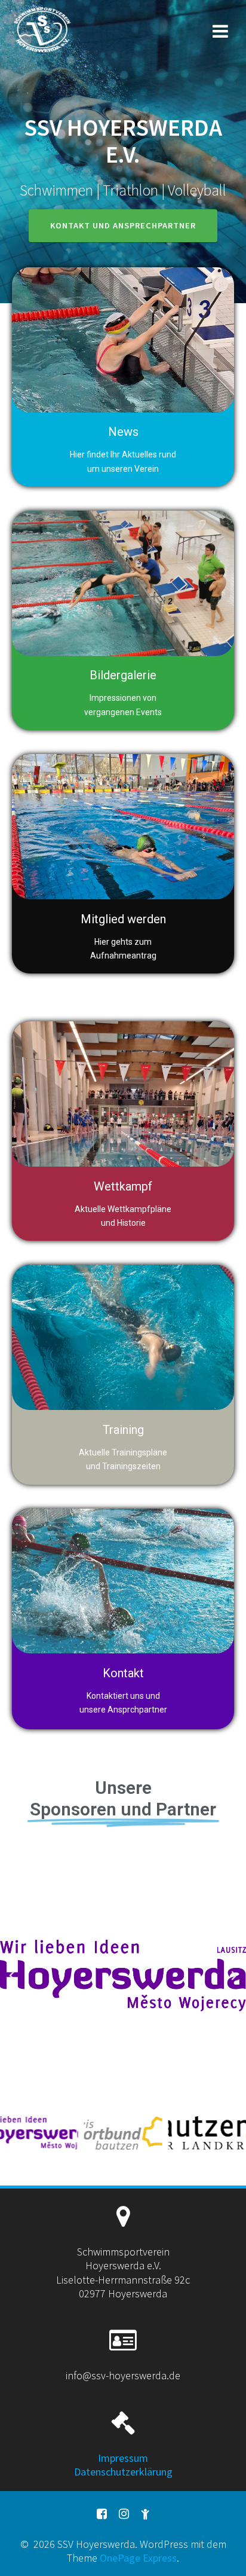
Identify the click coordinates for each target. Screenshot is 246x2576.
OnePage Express (138, 2558)
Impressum (123, 2458)
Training (123, 1430)
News (123, 432)
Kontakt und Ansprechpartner (123, 225)
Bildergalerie (123, 675)
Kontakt (123, 1673)
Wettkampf (123, 1186)
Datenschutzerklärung (123, 2472)
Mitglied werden (123, 919)
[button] (12, 1976)
